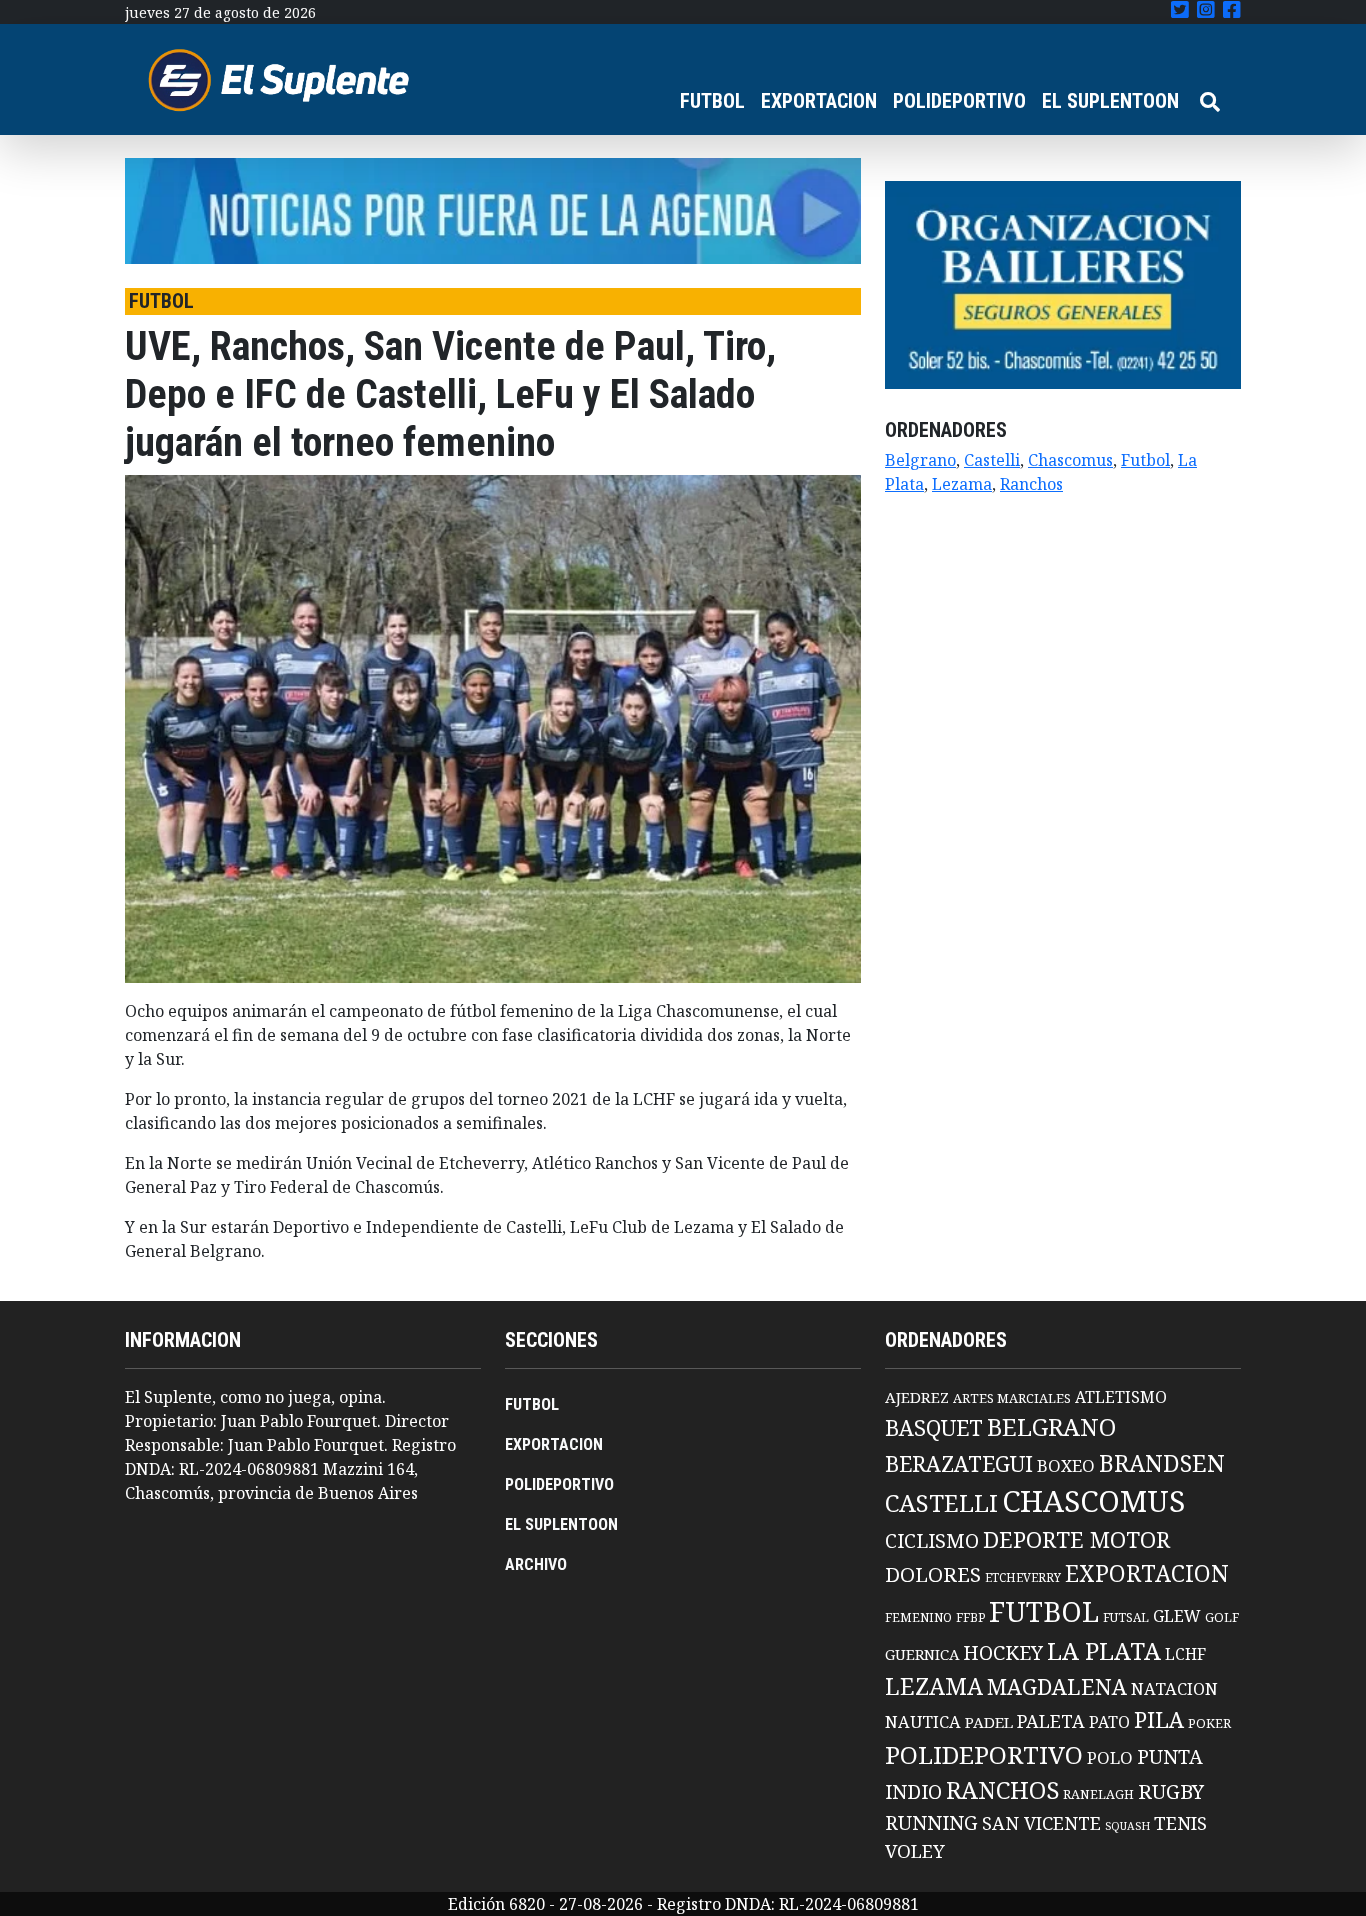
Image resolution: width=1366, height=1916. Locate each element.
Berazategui (959, 1463)
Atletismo (1121, 1397)
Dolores (933, 1574)
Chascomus (1070, 460)
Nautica (923, 1721)
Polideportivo (984, 1754)
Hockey (1003, 1652)
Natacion (1174, 1688)
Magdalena (1057, 1686)
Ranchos (1031, 484)
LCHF (1185, 1654)
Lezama (962, 484)
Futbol (1145, 460)
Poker (1209, 1723)
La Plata (1104, 1650)
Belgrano (920, 460)
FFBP (970, 1617)
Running (931, 1822)
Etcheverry (1023, 1577)
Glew (1177, 1616)
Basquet (934, 1427)
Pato (1109, 1722)
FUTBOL (712, 101)
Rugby (1171, 1791)
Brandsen (1162, 1463)
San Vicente (1041, 1823)
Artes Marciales (1012, 1398)
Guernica (922, 1654)
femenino (918, 1617)
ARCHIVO (536, 1564)
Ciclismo (932, 1540)
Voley (915, 1850)
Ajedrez (917, 1397)
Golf (1222, 1617)
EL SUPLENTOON (1110, 101)
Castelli (992, 460)
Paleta (1051, 1721)
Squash (1127, 1826)
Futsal (1126, 1617)
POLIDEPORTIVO (959, 101)
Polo (1110, 1757)
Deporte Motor (1076, 1539)
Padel (989, 1722)
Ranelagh (1098, 1794)
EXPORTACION (819, 101)
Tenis (1180, 1822)
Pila (1159, 1719)
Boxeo (1066, 1465)
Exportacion (1147, 1573)
